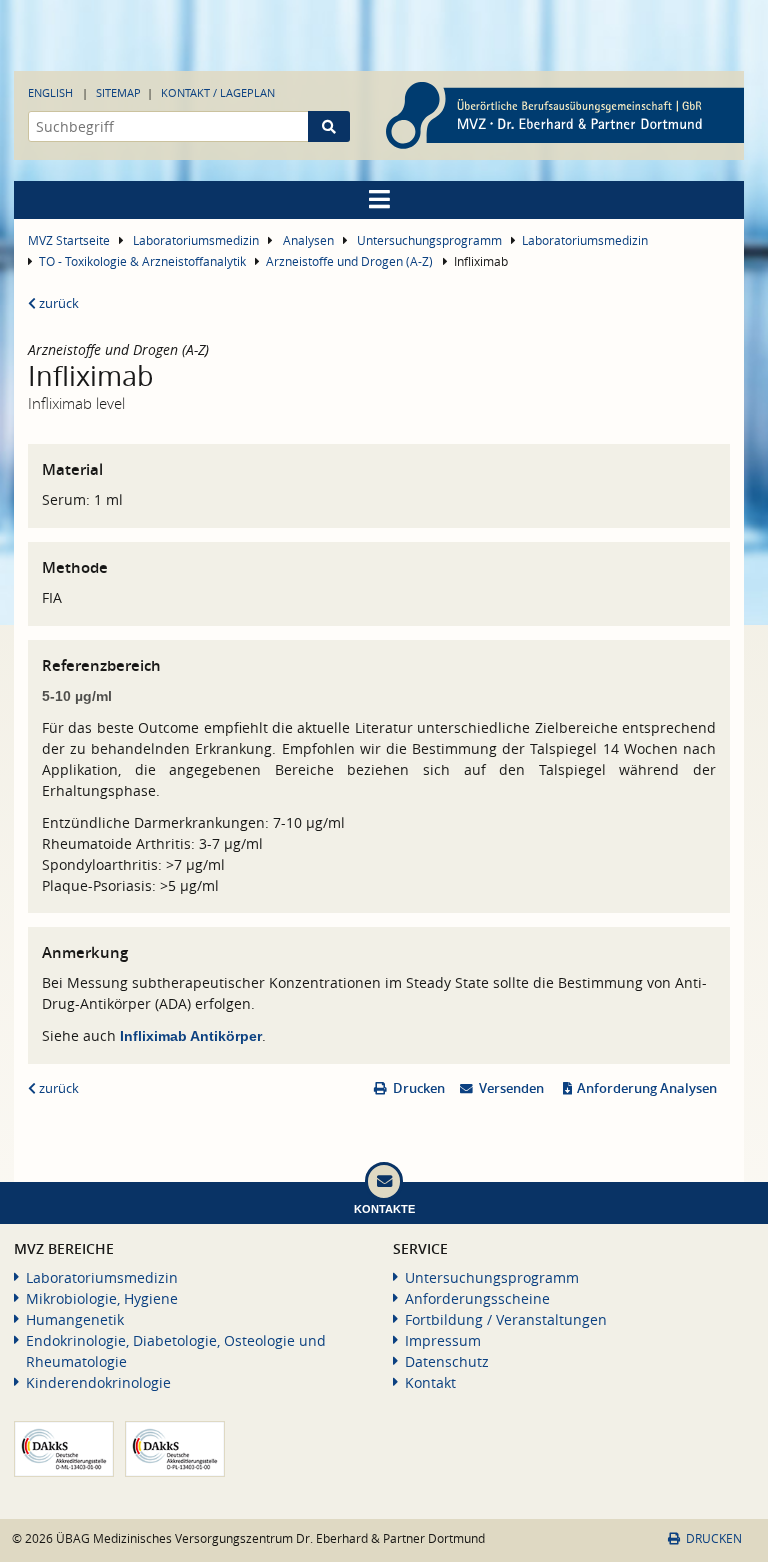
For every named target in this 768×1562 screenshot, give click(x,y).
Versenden (511, 1088)
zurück (57, 303)
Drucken (419, 1088)
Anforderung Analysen (647, 1088)
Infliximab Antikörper (191, 1036)
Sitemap (118, 92)
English (50, 92)
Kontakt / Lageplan (218, 92)
